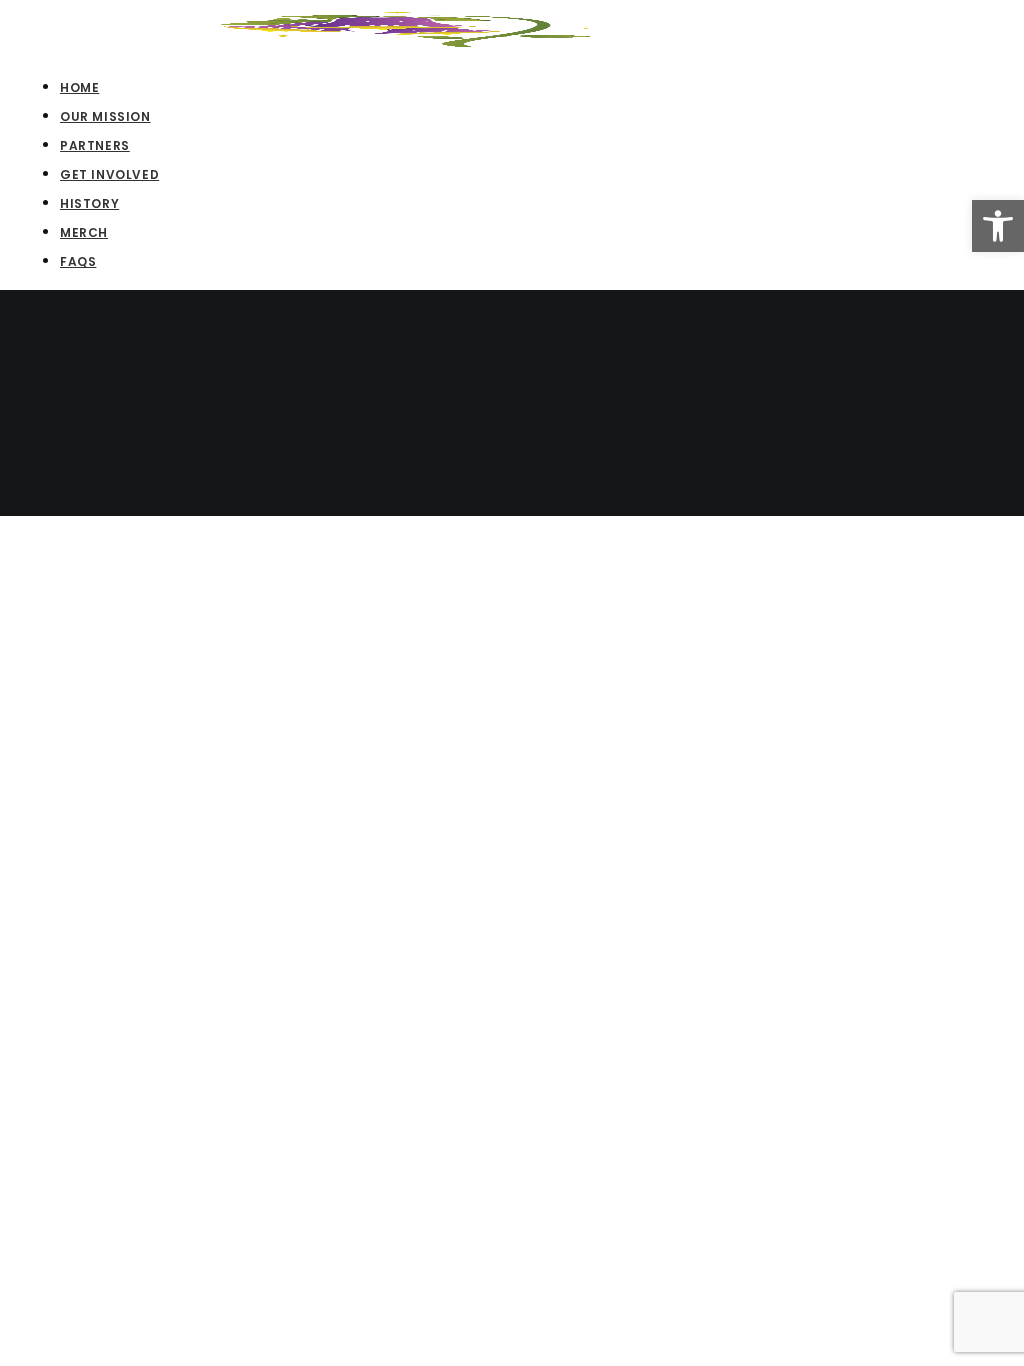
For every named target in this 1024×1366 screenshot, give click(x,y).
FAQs (78, 261)
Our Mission (105, 116)
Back (78, 502)
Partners (95, 145)
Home (79, 87)
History (89, 203)
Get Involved (109, 174)
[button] (998, 226)
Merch (84, 232)
